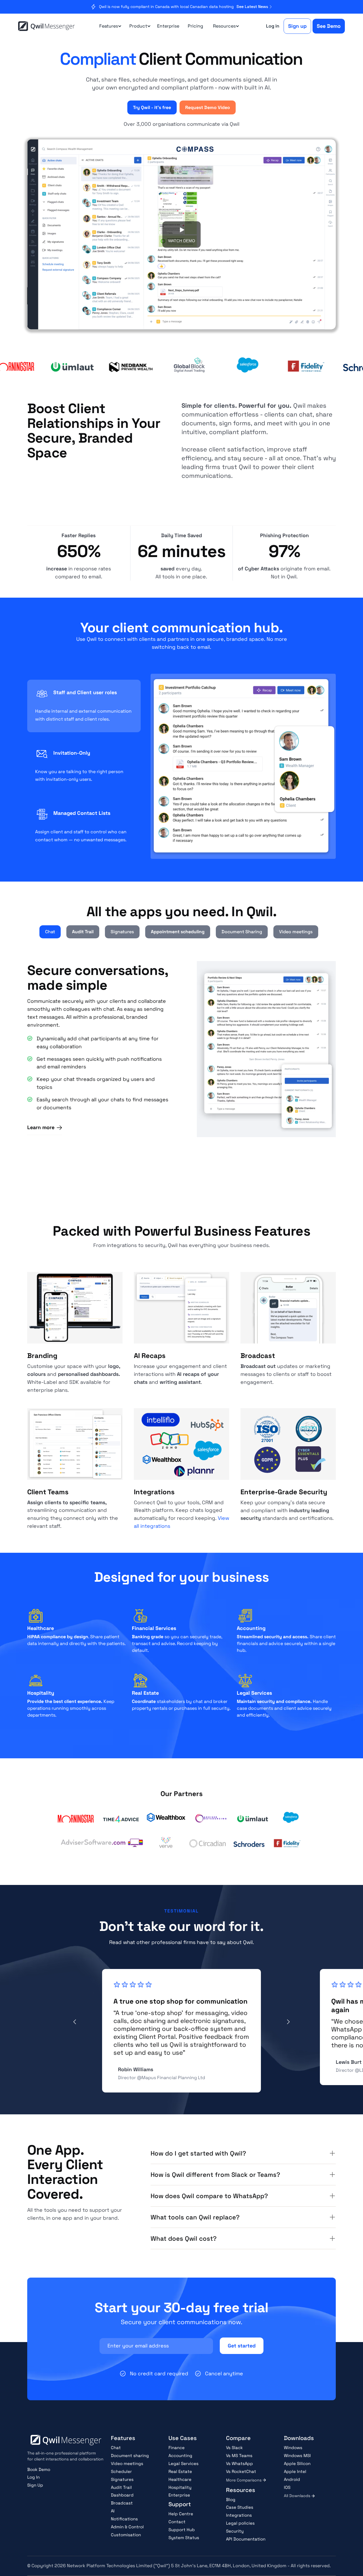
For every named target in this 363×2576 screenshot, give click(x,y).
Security (235, 2531)
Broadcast (122, 2503)
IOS (287, 2487)
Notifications (124, 2519)
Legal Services (183, 2463)
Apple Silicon (297, 2463)
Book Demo (39, 2469)
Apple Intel (295, 2471)
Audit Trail (121, 2487)
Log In (33, 2477)
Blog (231, 2499)
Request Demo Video (208, 107)
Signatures (122, 2479)
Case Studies (240, 2507)
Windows (293, 2448)
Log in (273, 26)
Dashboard (122, 2495)
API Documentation (246, 2539)
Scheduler (121, 2471)
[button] (109, 26)
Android (292, 2479)
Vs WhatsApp (239, 2463)
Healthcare (180, 2479)
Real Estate (180, 2471)
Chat (116, 2448)
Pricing (195, 26)
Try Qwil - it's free (152, 107)
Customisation (126, 2535)
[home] (47, 26)
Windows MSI (297, 2455)
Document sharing (130, 2455)
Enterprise (168, 26)
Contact (177, 2522)
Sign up (297, 26)
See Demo (329, 26)
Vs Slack (234, 2448)
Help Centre (181, 2514)
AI (113, 2511)
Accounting (180, 2455)
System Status (184, 2538)
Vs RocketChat (241, 2471)
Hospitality (180, 2487)
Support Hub (182, 2530)
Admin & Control (127, 2527)
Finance (177, 2448)
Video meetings (127, 2463)
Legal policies (240, 2523)
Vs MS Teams (239, 2455)
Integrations (239, 2515)
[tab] (84, 706)
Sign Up (35, 2485)
